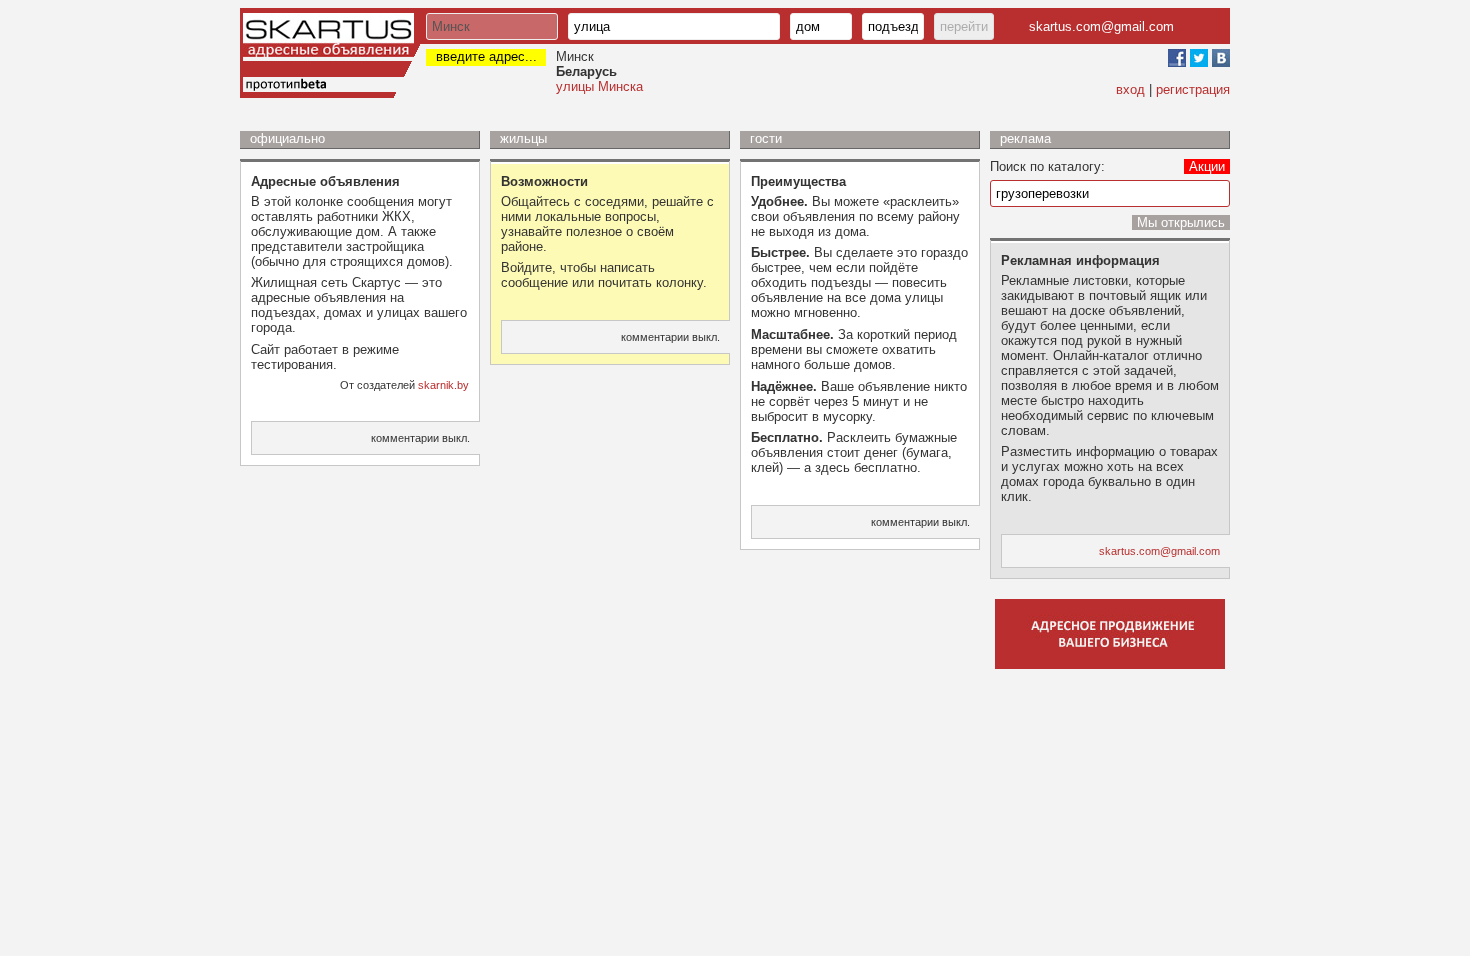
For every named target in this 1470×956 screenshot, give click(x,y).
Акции (1207, 166)
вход (1130, 89)
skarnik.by (443, 385)
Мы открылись (1181, 222)
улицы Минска (599, 86)
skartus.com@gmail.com (1101, 26)
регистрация (1193, 89)
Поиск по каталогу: (1047, 166)
